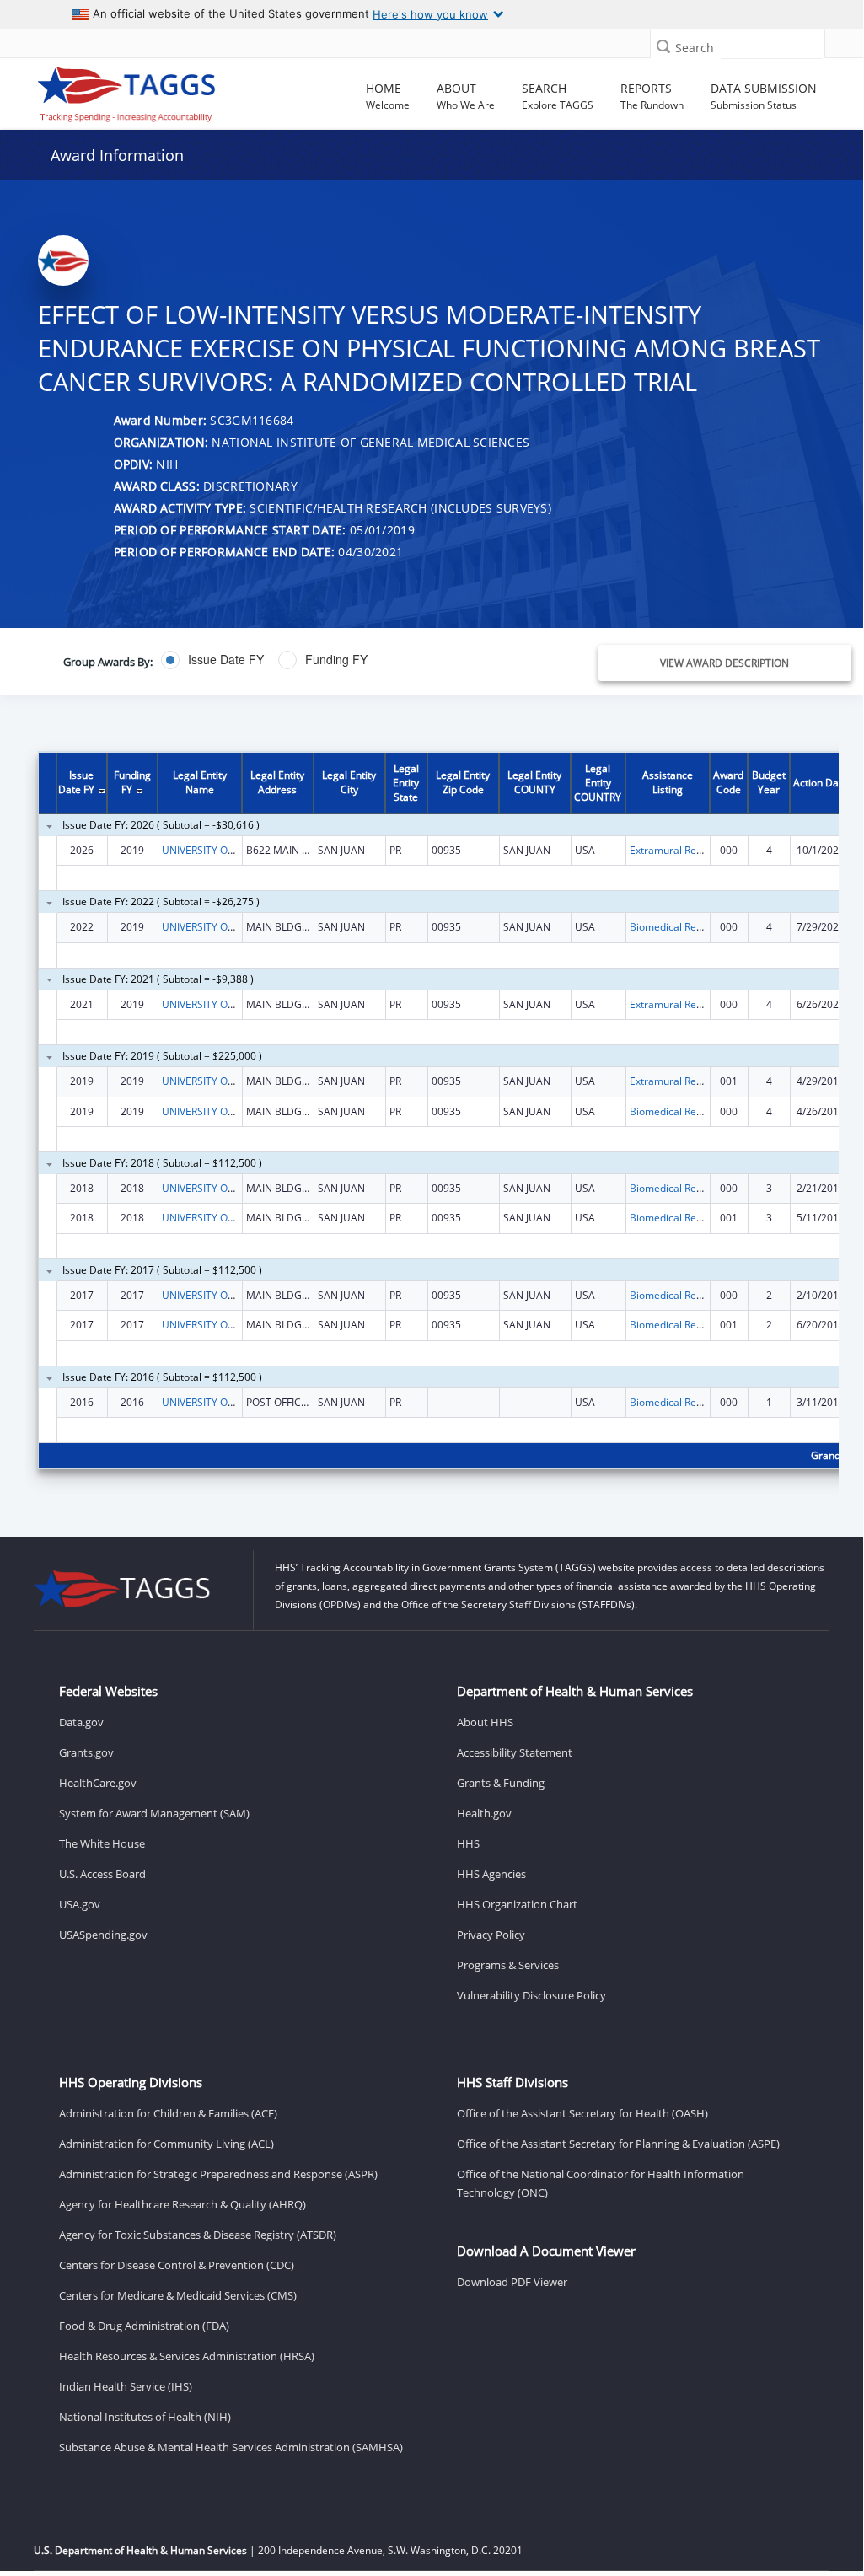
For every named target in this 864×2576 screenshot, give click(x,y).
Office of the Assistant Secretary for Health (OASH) (582, 2113)
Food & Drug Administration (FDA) (144, 2326)
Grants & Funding (501, 1783)
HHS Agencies (491, 1874)
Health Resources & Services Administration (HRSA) (187, 2356)
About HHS (485, 1722)
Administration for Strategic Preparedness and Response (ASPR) (218, 2174)
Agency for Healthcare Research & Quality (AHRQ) (182, 2204)
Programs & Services (508, 1965)
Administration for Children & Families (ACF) (168, 2113)
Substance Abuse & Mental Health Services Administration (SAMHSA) (231, 2447)
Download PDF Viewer (512, 2282)
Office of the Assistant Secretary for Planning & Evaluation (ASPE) (618, 2144)
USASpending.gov (103, 1935)
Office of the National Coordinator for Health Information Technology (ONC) (601, 2183)
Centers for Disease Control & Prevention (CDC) (177, 2265)
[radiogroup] (322, 660)
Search (695, 48)
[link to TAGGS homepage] (127, 90)
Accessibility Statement (515, 1752)
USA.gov (80, 1904)
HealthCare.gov (98, 1783)
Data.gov (81, 1722)
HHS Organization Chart (517, 1904)
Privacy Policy (491, 1935)
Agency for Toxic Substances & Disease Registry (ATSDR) (198, 2235)
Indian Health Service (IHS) (126, 2386)
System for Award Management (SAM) (154, 1813)
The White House (102, 1843)
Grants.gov (86, 1752)
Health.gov (484, 1813)
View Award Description (724, 663)
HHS (468, 1843)
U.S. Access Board (102, 1874)
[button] (663, 46)
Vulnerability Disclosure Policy (531, 1995)
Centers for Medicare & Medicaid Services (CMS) (178, 2295)
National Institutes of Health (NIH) (145, 2417)
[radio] (212, 660)
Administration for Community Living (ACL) (166, 2144)
